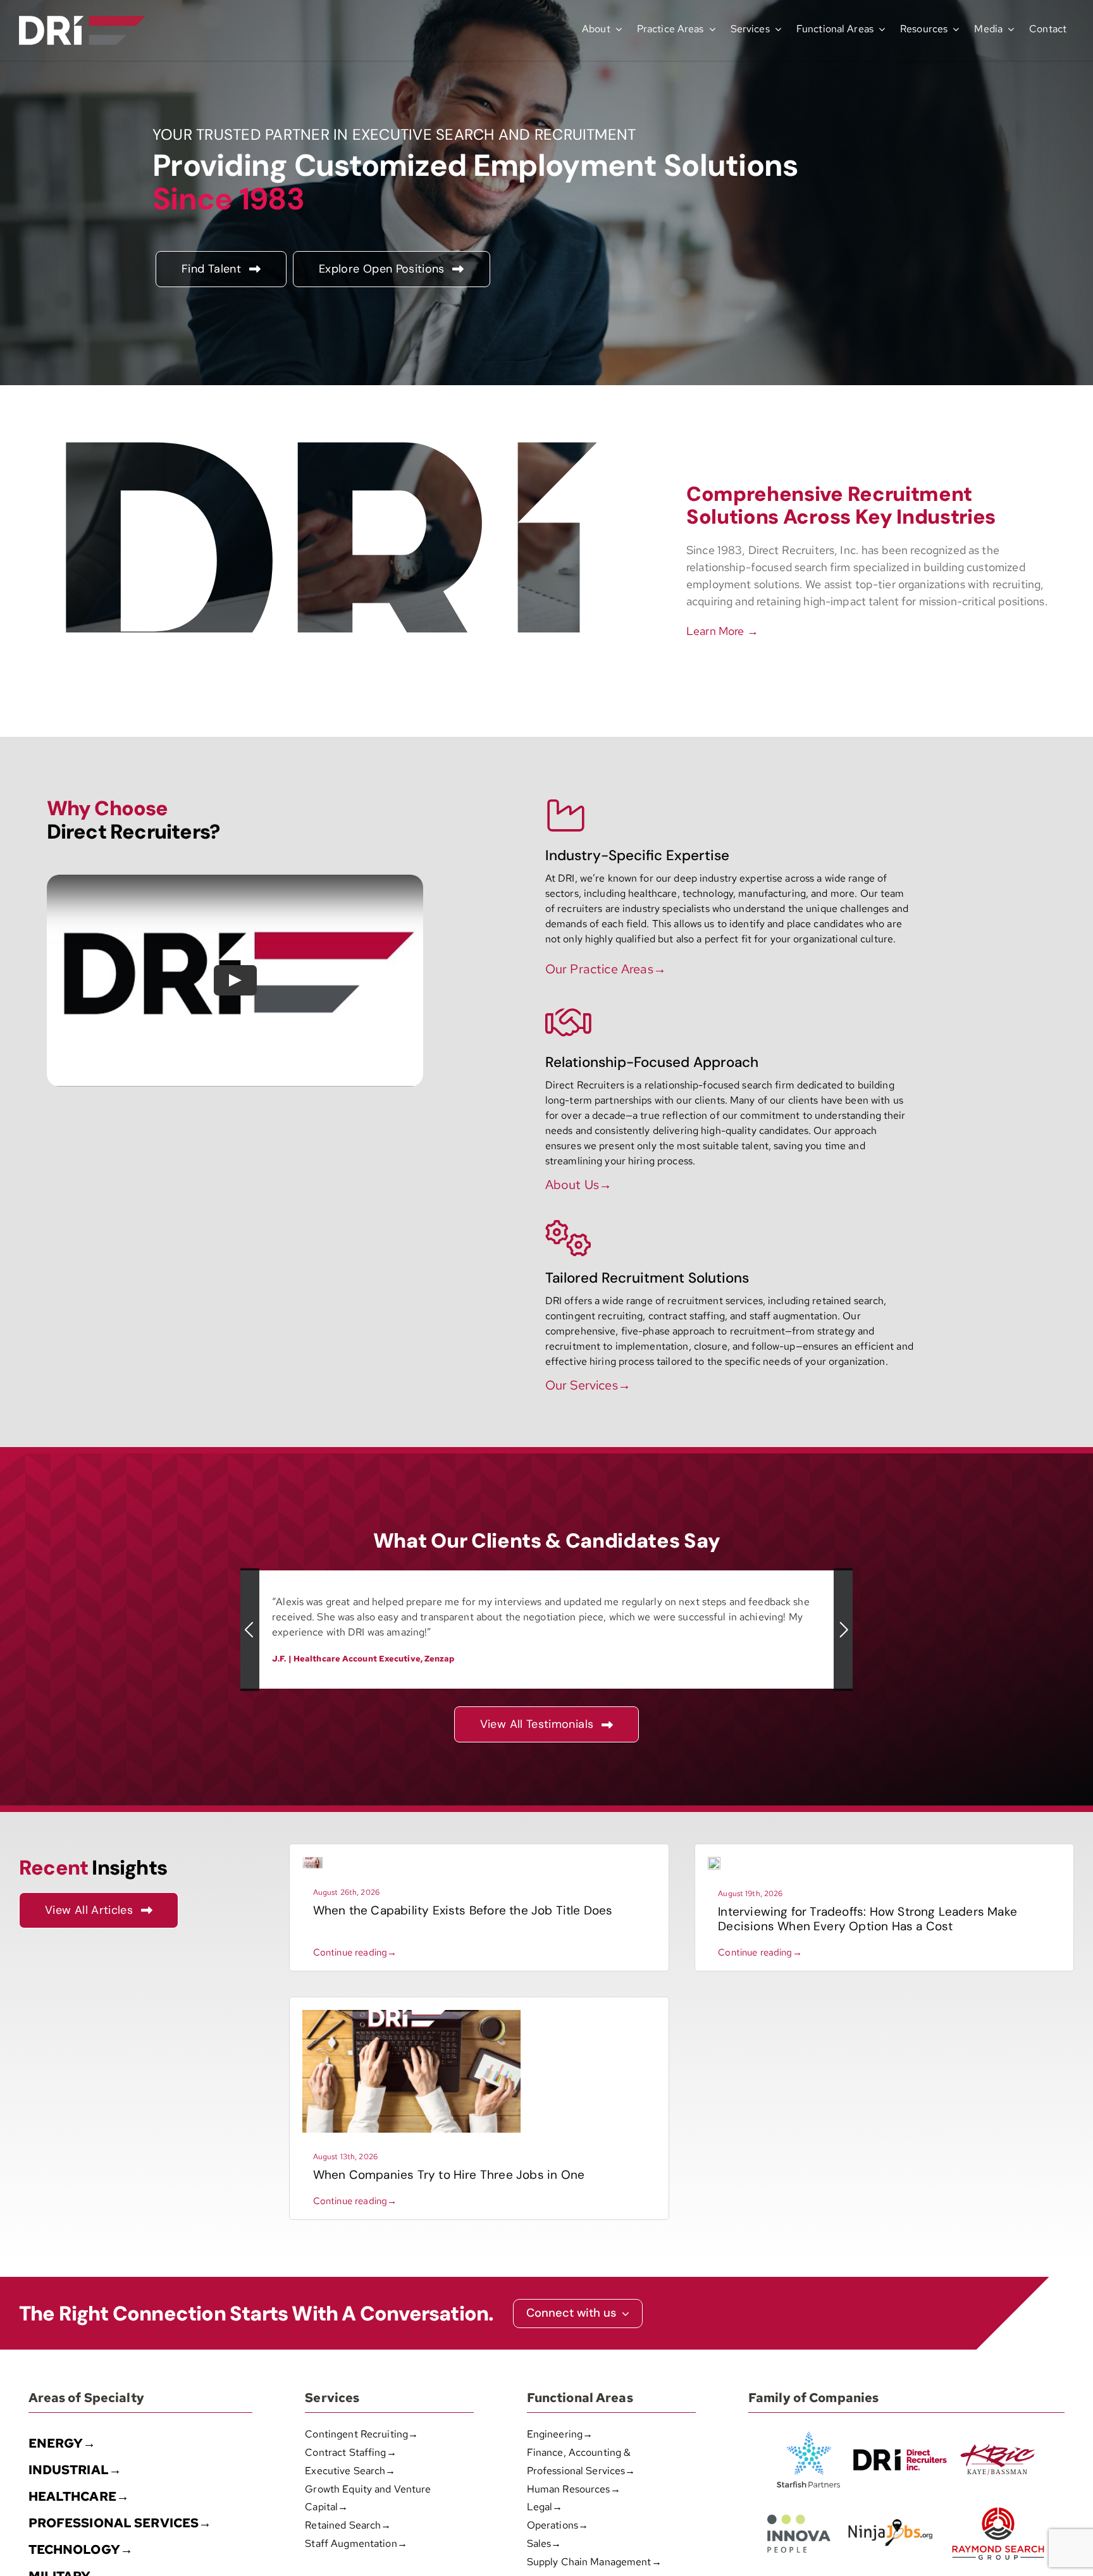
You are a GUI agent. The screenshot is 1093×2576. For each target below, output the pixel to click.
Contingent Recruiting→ (361, 2434)
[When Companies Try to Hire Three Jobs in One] (411, 2015)
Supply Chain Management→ (594, 2562)
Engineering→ (560, 2434)
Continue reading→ (355, 1952)
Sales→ (544, 2543)
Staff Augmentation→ (356, 2543)
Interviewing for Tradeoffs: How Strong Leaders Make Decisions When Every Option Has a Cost (868, 1919)
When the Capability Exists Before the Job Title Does (463, 1910)
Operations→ (558, 2525)
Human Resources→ (574, 2489)
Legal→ (545, 2507)
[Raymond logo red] (998, 2505)
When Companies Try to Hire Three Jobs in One (449, 2175)
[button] (250, 1630)
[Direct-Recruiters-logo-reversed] (82, 21)
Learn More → (722, 631)
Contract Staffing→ (350, 2452)
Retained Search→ (348, 2525)
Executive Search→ (350, 2471)
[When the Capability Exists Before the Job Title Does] (312, 1862)
